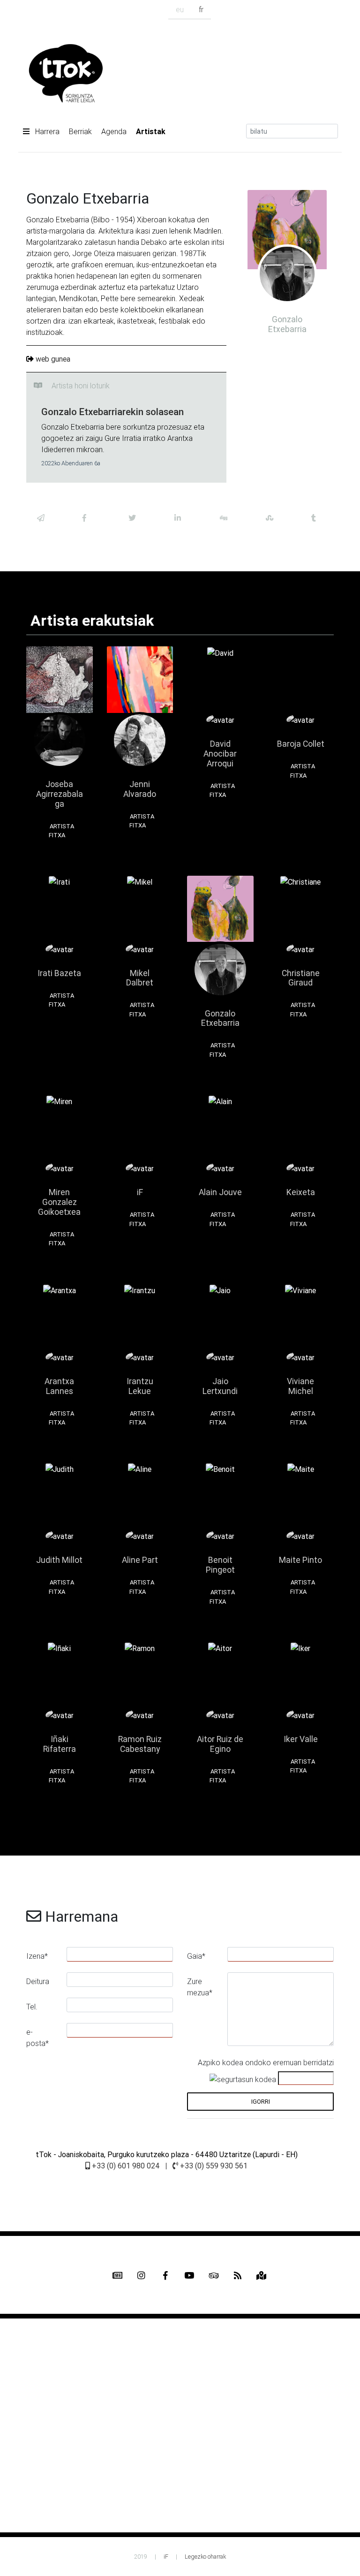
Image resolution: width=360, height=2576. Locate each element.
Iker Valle (301, 1739)
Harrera (46, 131)
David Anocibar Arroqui (220, 754)
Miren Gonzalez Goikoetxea (59, 1202)
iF (140, 1192)
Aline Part (140, 1560)
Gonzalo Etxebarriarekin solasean (112, 412)
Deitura (38, 1981)
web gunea (53, 359)
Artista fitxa (61, 831)
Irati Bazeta (59, 973)
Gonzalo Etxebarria (220, 1018)
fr (201, 9)
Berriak (80, 131)
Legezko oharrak (205, 2557)
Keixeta (301, 1192)
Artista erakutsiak (92, 620)
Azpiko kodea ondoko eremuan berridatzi (266, 2062)
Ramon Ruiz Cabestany (140, 1744)
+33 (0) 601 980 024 (125, 2166)
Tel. (32, 2007)
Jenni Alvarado (140, 789)
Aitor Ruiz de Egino (220, 1744)
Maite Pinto (300, 1560)
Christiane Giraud (301, 978)
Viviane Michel (300, 1386)
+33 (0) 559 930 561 (213, 2166)
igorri (261, 2102)
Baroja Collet (301, 744)
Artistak (151, 131)
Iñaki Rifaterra (60, 1744)
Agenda (114, 131)
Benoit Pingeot (220, 1565)
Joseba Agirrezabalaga (60, 794)
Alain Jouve (220, 1192)
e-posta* (37, 2038)
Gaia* (196, 1956)
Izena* (37, 1956)
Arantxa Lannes (59, 1386)
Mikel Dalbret (140, 978)
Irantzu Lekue (140, 1386)
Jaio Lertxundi (220, 1386)
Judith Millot (59, 1560)
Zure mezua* (200, 1987)
